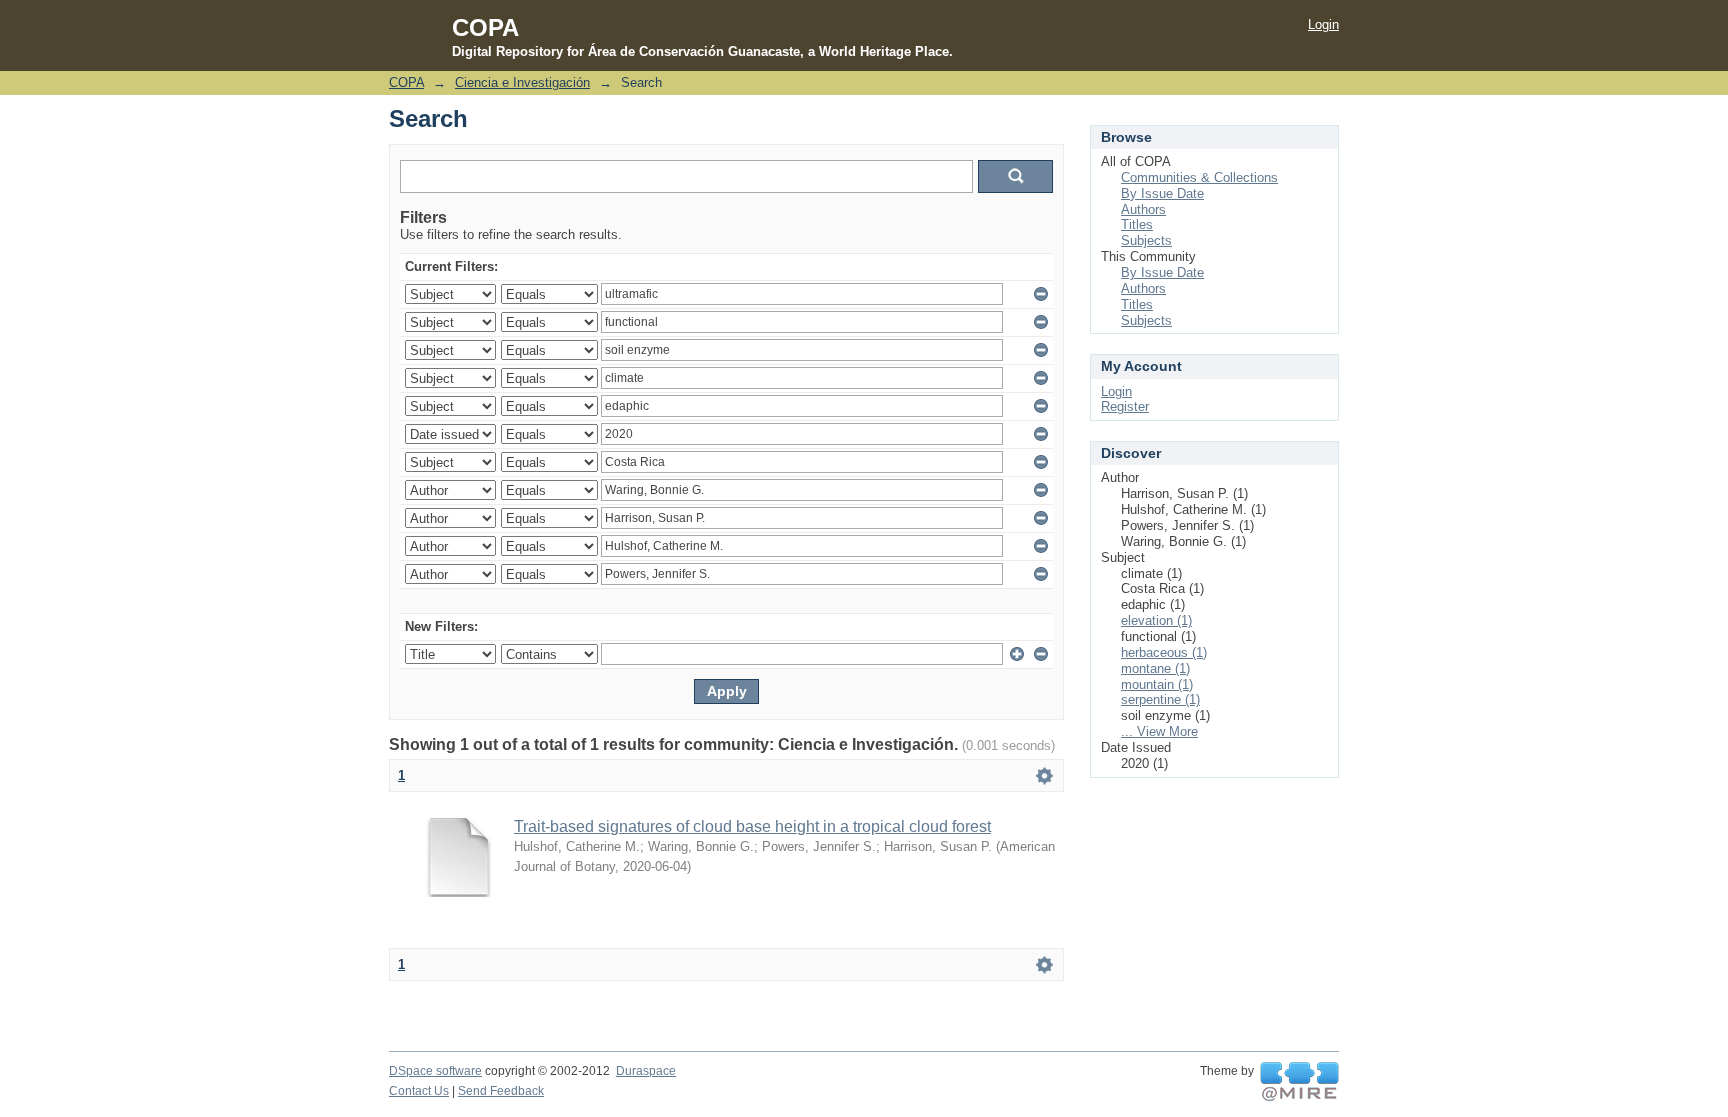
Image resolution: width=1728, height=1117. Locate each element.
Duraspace (646, 1071)
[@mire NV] (1299, 1082)
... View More (1159, 731)
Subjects (1146, 240)
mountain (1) (1157, 684)
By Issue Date (1162, 193)
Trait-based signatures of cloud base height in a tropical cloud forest (752, 826)
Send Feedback (501, 1091)
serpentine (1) (1160, 699)
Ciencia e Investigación (522, 82)
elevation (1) (1156, 620)
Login (1323, 24)
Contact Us (419, 1091)
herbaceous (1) (1164, 652)
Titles (1137, 224)
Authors (1143, 209)
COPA (406, 82)
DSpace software (435, 1071)
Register (1125, 406)
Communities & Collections (1199, 177)
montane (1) (1155, 668)
